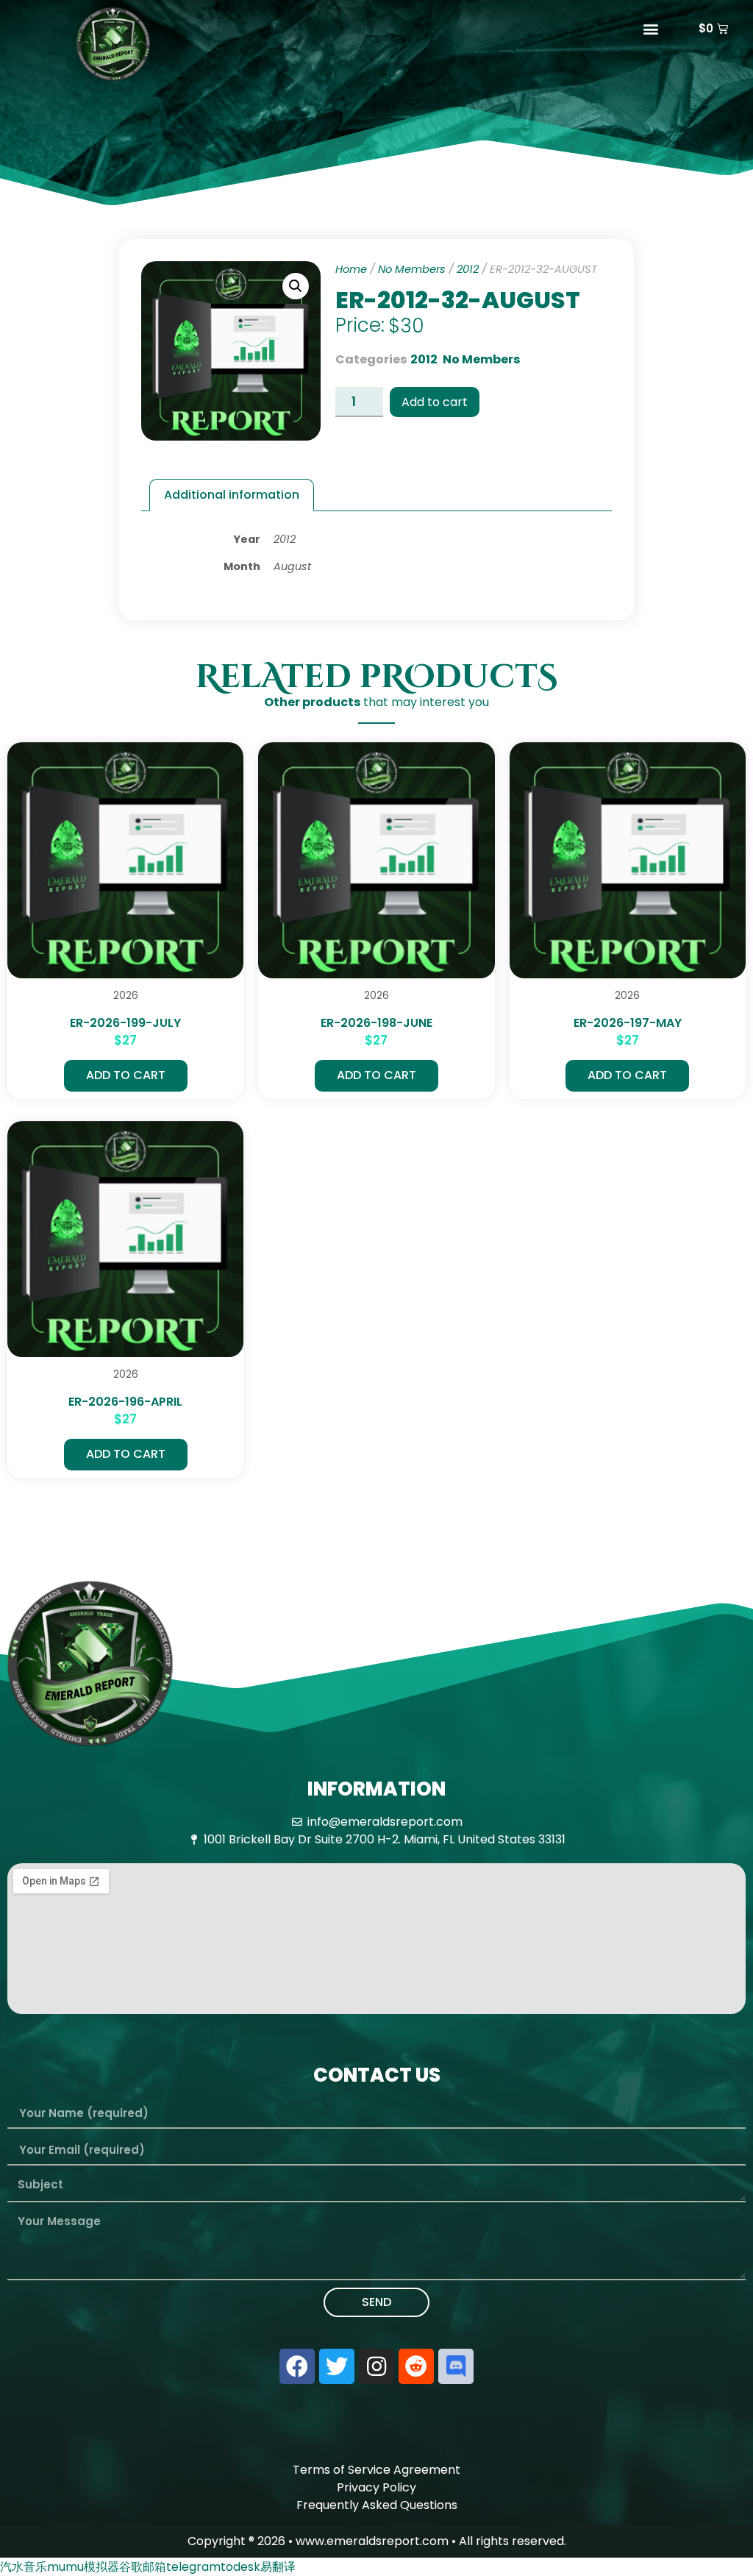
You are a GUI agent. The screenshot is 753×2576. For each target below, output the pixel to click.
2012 (468, 269)
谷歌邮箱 (143, 2567)
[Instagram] (376, 2366)
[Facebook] (297, 2366)
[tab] (232, 495)
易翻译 (278, 2567)
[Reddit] (416, 2366)
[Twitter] (337, 2366)
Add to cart (435, 402)
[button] (650, 28)
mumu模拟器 (83, 2567)
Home (351, 269)
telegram (193, 2567)
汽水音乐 (24, 2567)
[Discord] (456, 2366)
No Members (412, 269)
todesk (240, 2567)
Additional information (232, 495)
